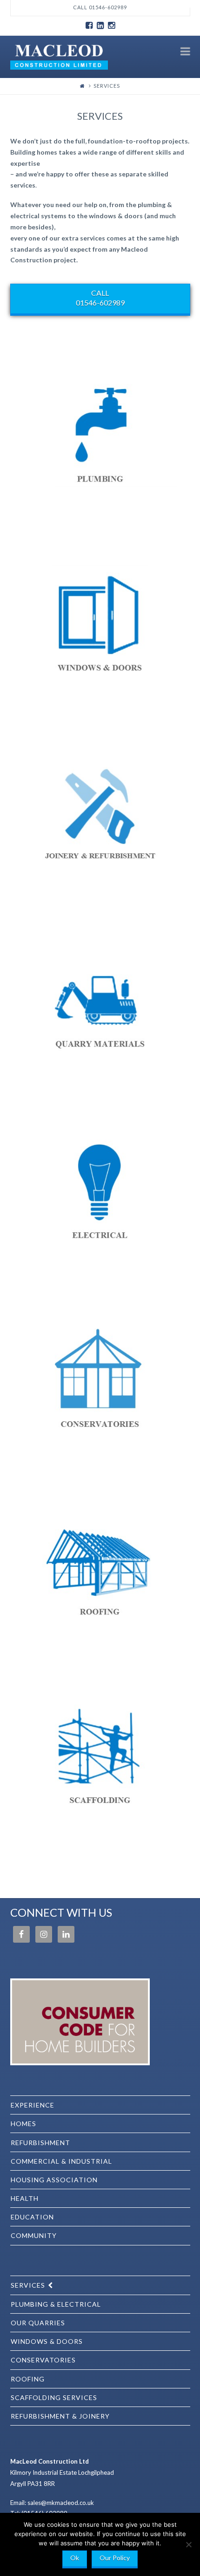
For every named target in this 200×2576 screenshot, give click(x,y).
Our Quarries (38, 2323)
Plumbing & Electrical (56, 2304)
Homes (23, 2124)
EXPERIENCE (33, 2105)
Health (25, 2198)
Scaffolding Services (54, 2397)
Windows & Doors (47, 2341)
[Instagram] (111, 26)
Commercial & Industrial (61, 2161)
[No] (188, 2544)
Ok (75, 2558)
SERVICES (28, 2285)
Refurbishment (40, 2143)
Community (34, 2235)
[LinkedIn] (100, 26)
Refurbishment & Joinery (60, 2416)
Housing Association (54, 2180)
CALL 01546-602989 (100, 298)
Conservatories (43, 2360)
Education (32, 2217)
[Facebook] (89, 26)
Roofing (28, 2379)
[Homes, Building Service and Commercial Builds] (59, 56)
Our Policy (115, 2558)
